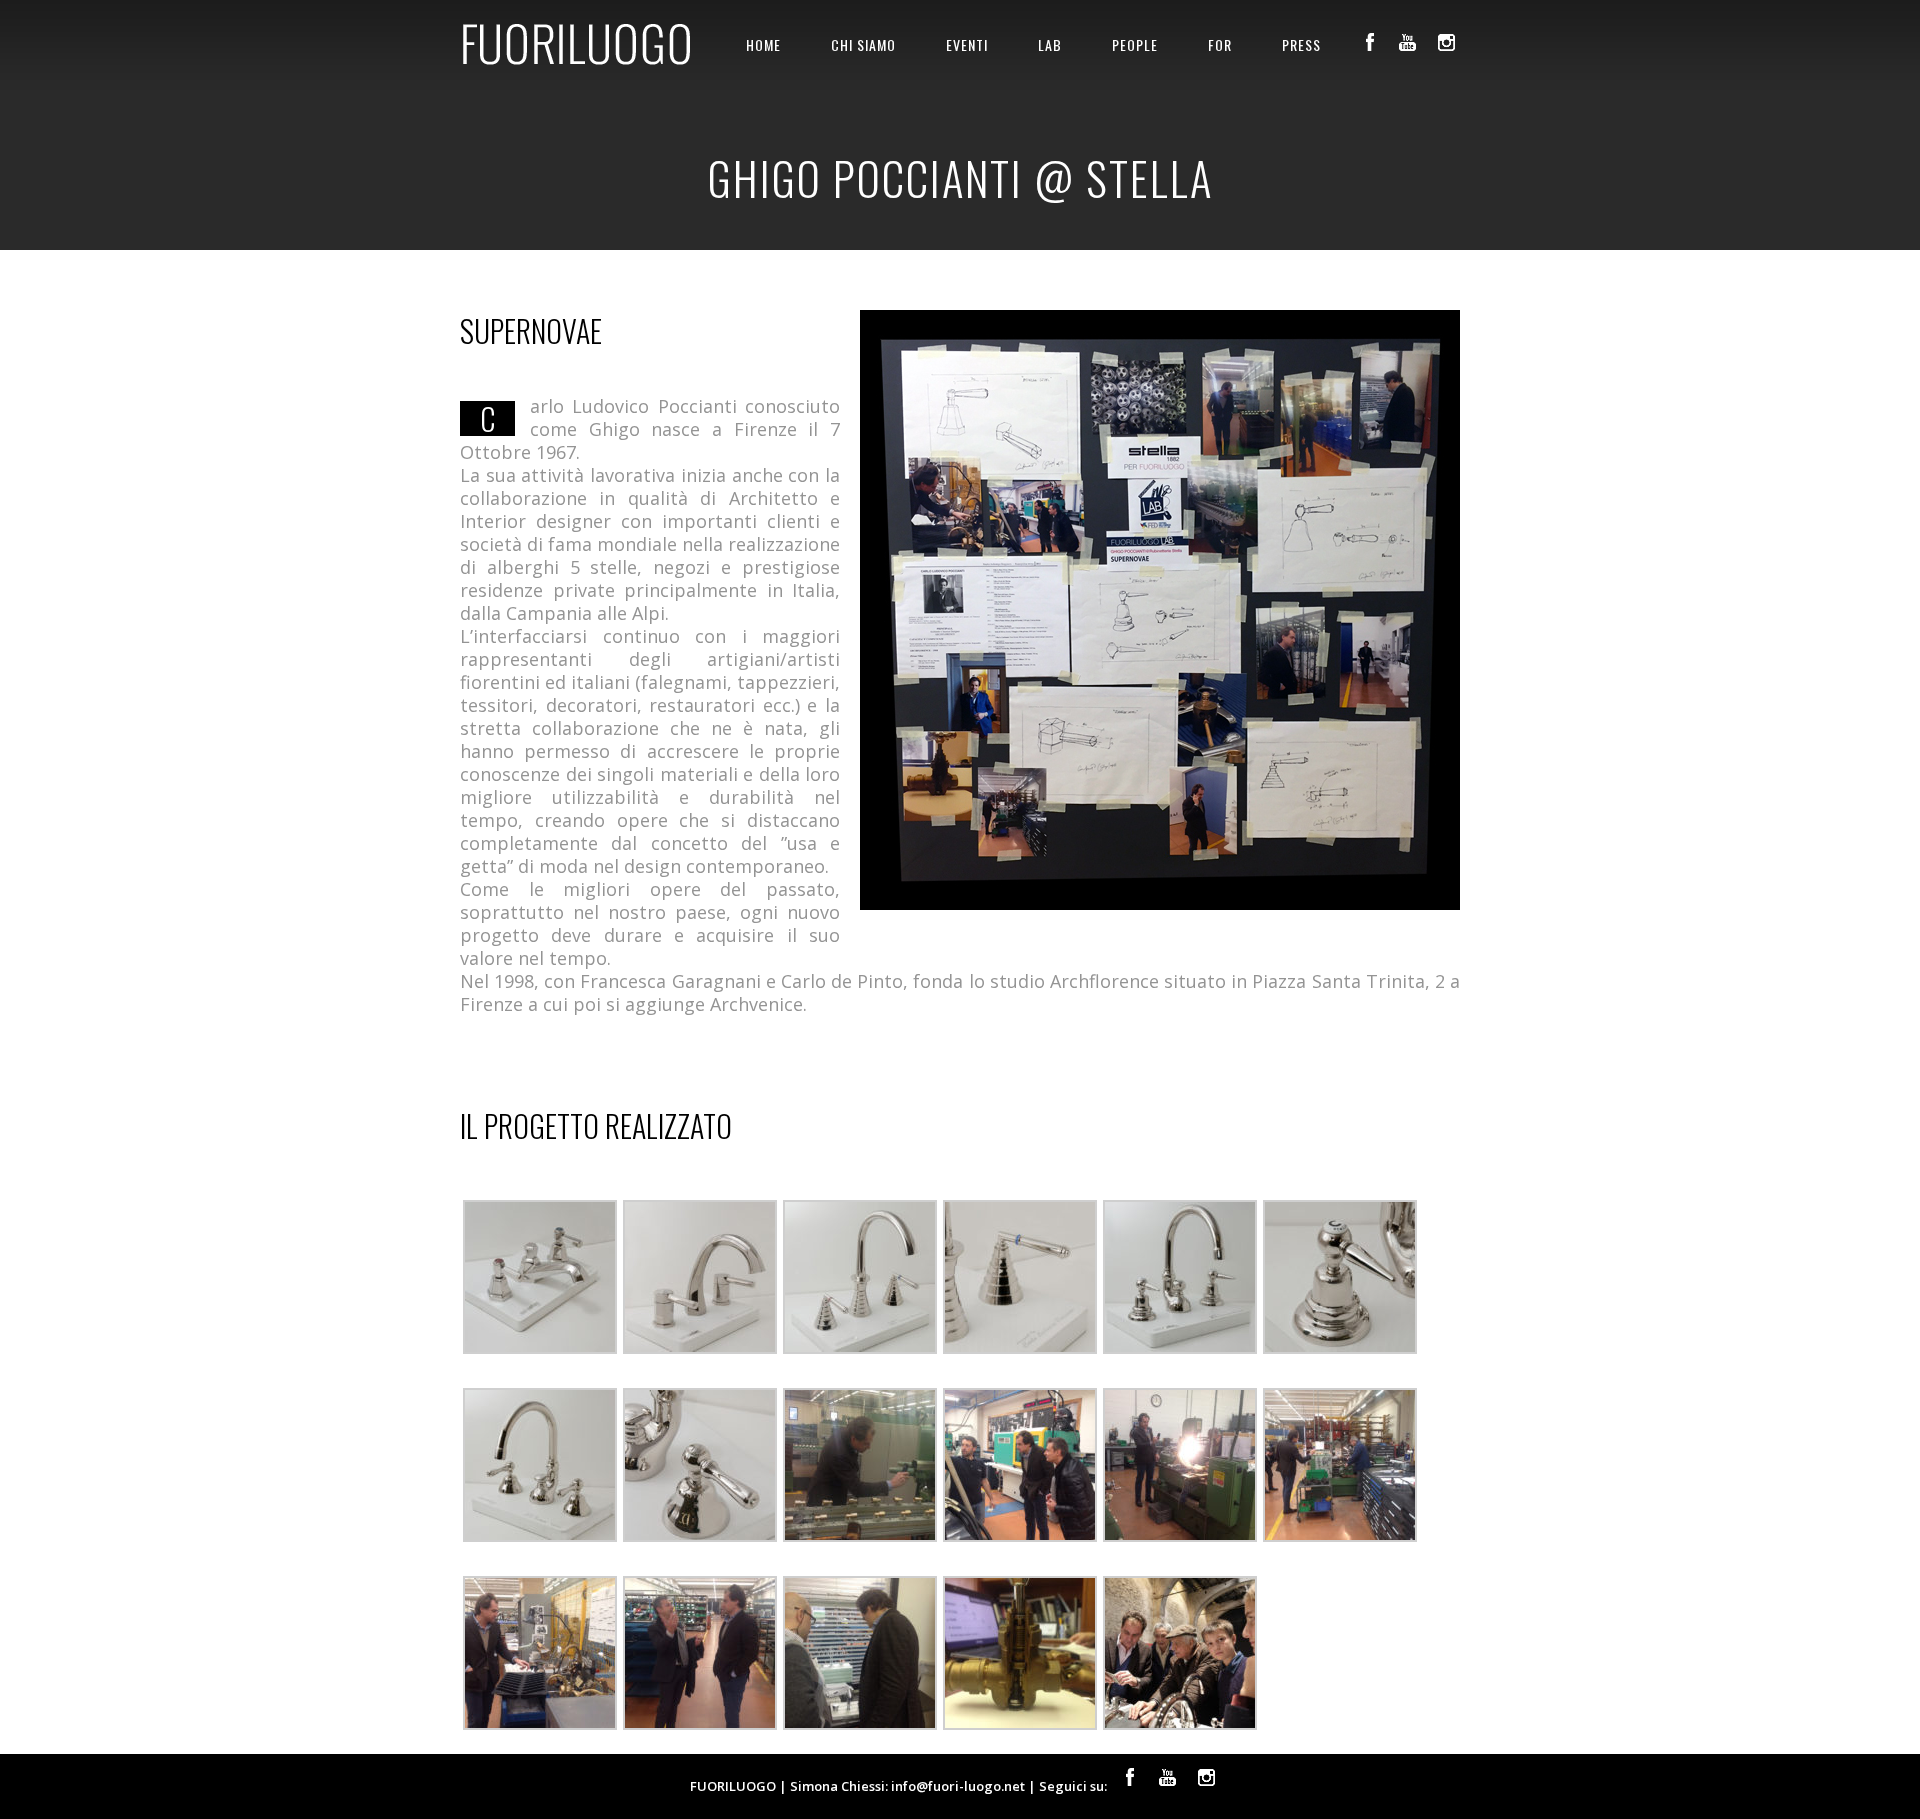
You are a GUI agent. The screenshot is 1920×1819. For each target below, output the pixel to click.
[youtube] (1408, 42)
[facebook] (1370, 42)
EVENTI (967, 44)
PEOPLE (1135, 44)
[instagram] (1446, 42)
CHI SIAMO (863, 44)
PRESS (1301, 44)
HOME (763, 44)
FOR (1220, 44)
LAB (1050, 44)
